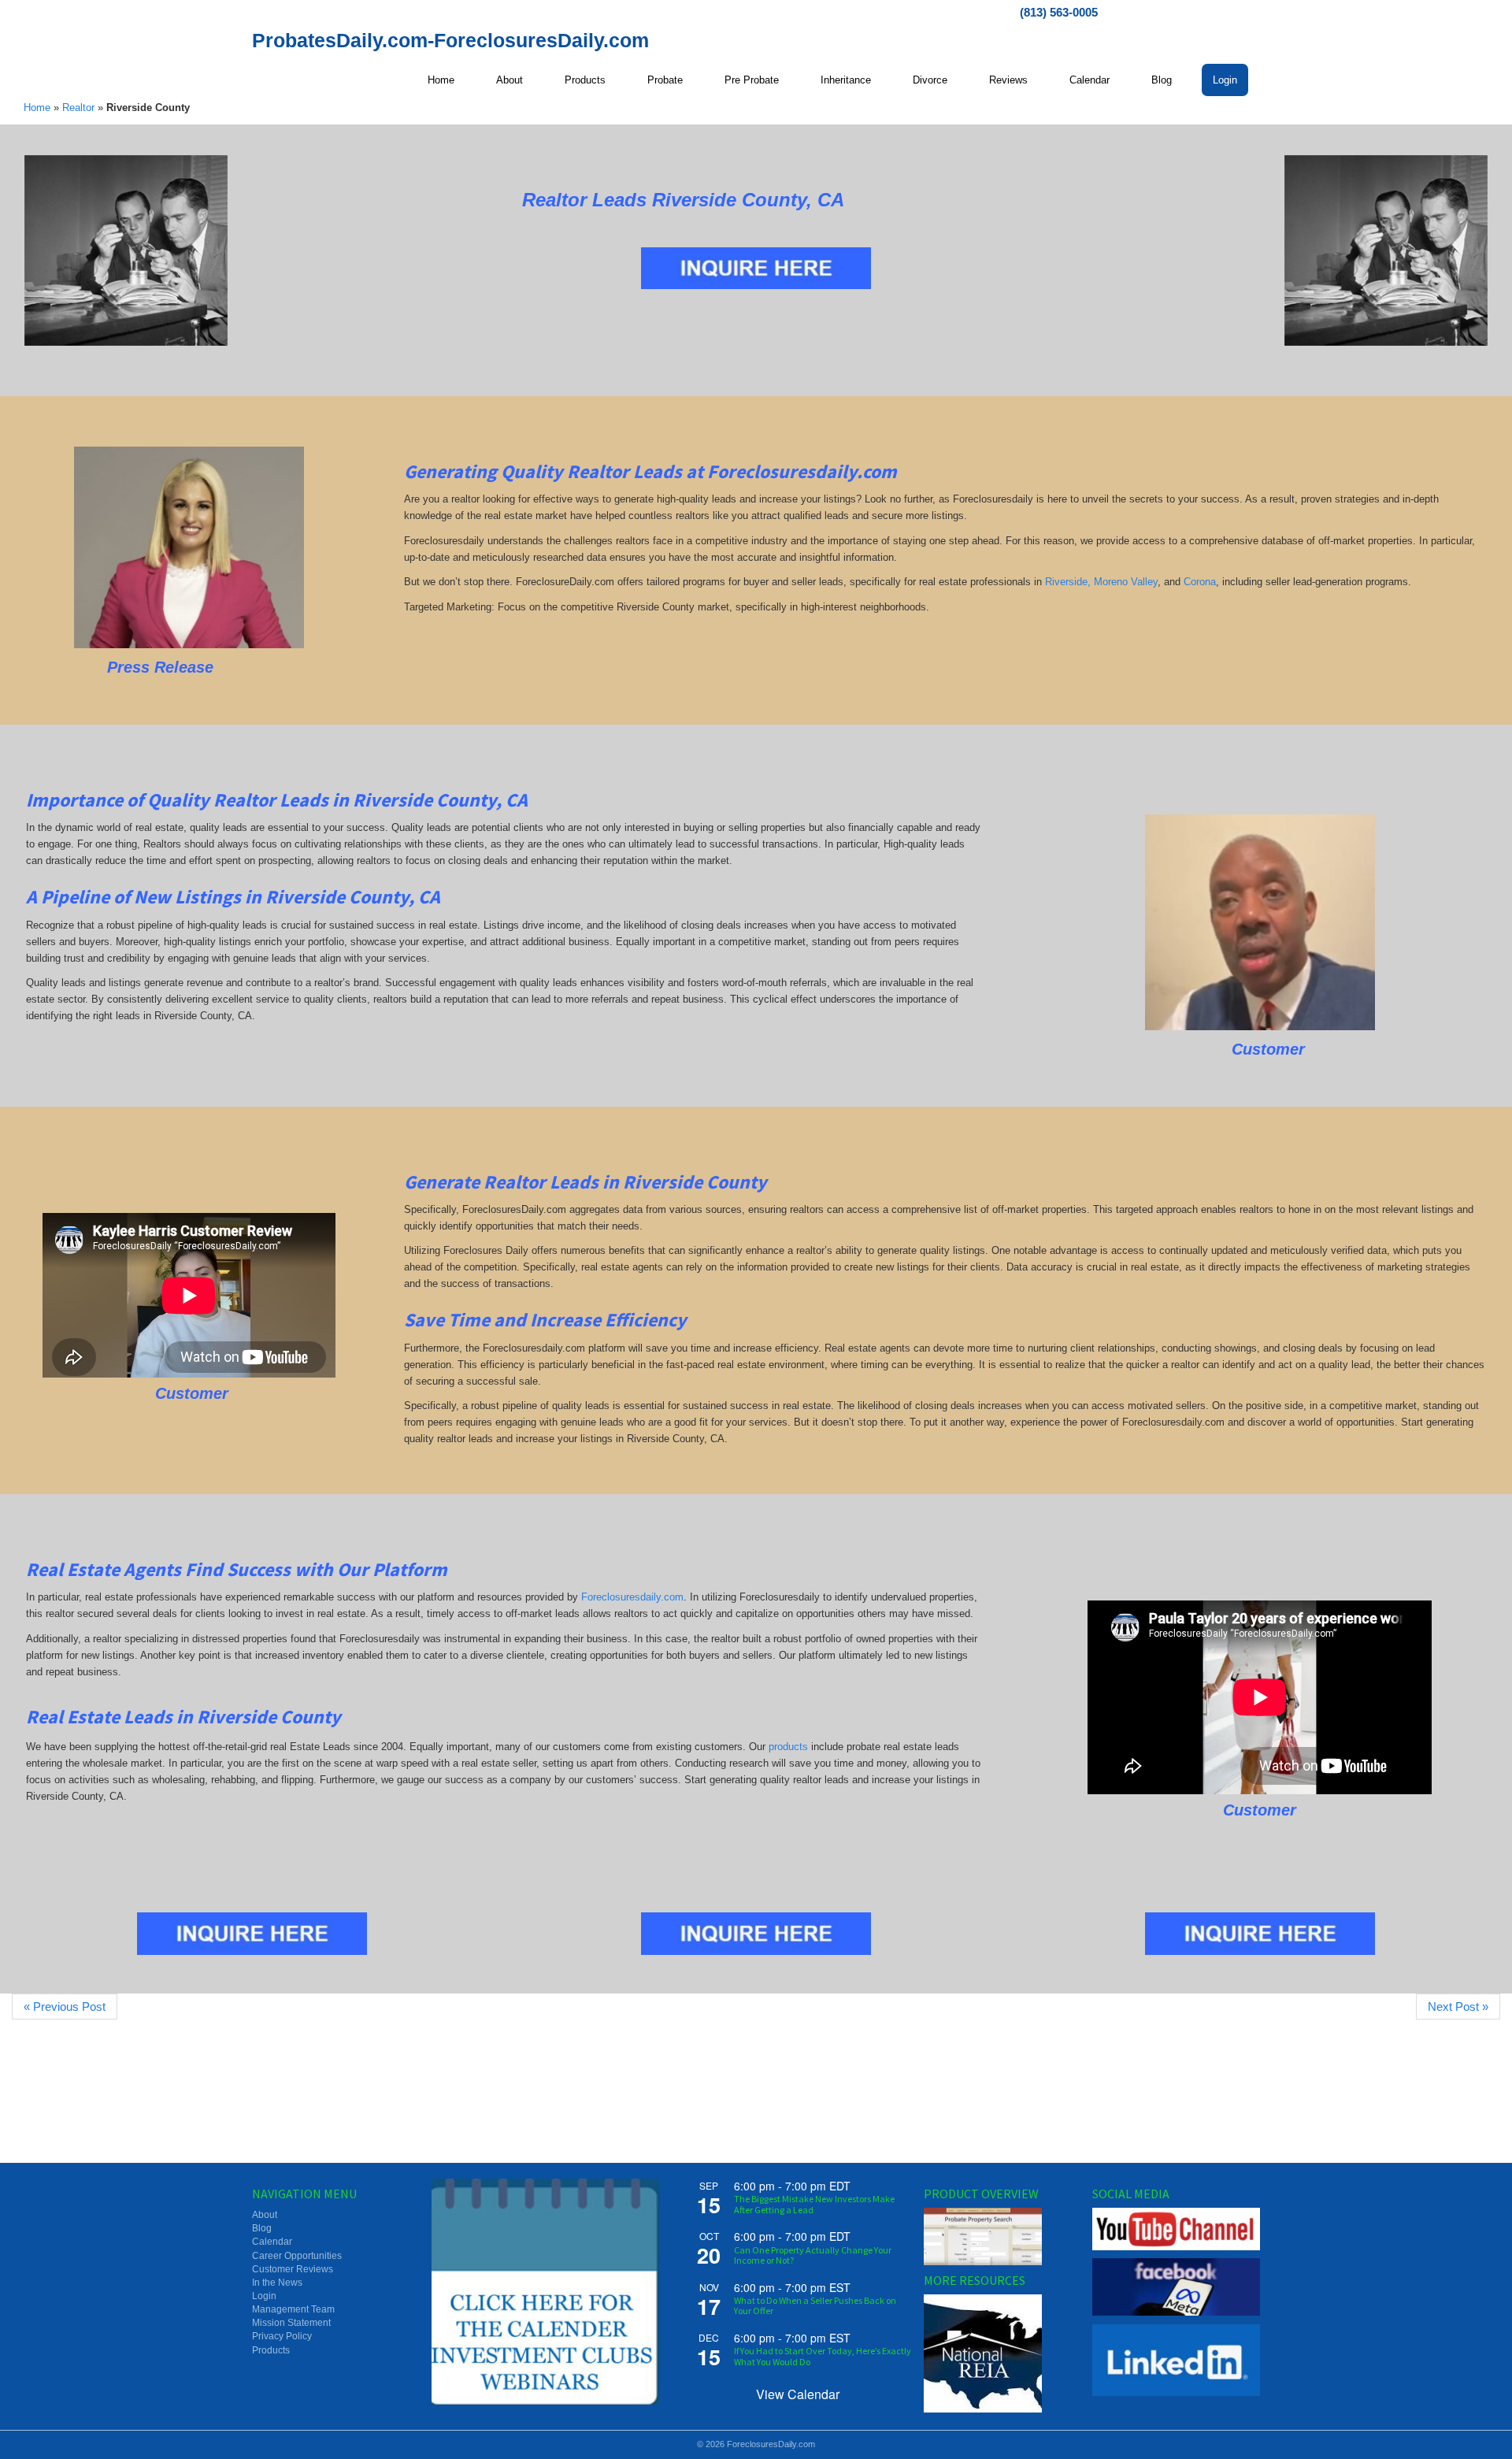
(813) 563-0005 (1059, 12)
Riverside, (1068, 582)
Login (264, 2296)
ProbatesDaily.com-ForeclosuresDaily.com (450, 40)
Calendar (272, 2242)
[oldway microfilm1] (126, 250)
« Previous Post (65, 2007)
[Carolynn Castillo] (189, 547)
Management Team (293, 2309)
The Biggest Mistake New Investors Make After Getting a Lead (814, 2204)
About (265, 2215)
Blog (262, 2228)
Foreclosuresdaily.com (632, 1597)
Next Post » (1458, 2007)
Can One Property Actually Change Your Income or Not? (813, 2255)
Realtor (78, 108)
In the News (277, 2283)
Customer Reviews (293, 2269)
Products (271, 2350)
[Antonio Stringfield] (1260, 922)
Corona (1200, 582)
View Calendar (798, 2394)
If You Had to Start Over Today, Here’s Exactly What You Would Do (823, 2356)
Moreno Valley (1126, 582)
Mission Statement (291, 2323)
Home (37, 108)
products (788, 1747)
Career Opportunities (297, 2256)
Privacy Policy (282, 2336)
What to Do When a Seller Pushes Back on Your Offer (815, 2305)
